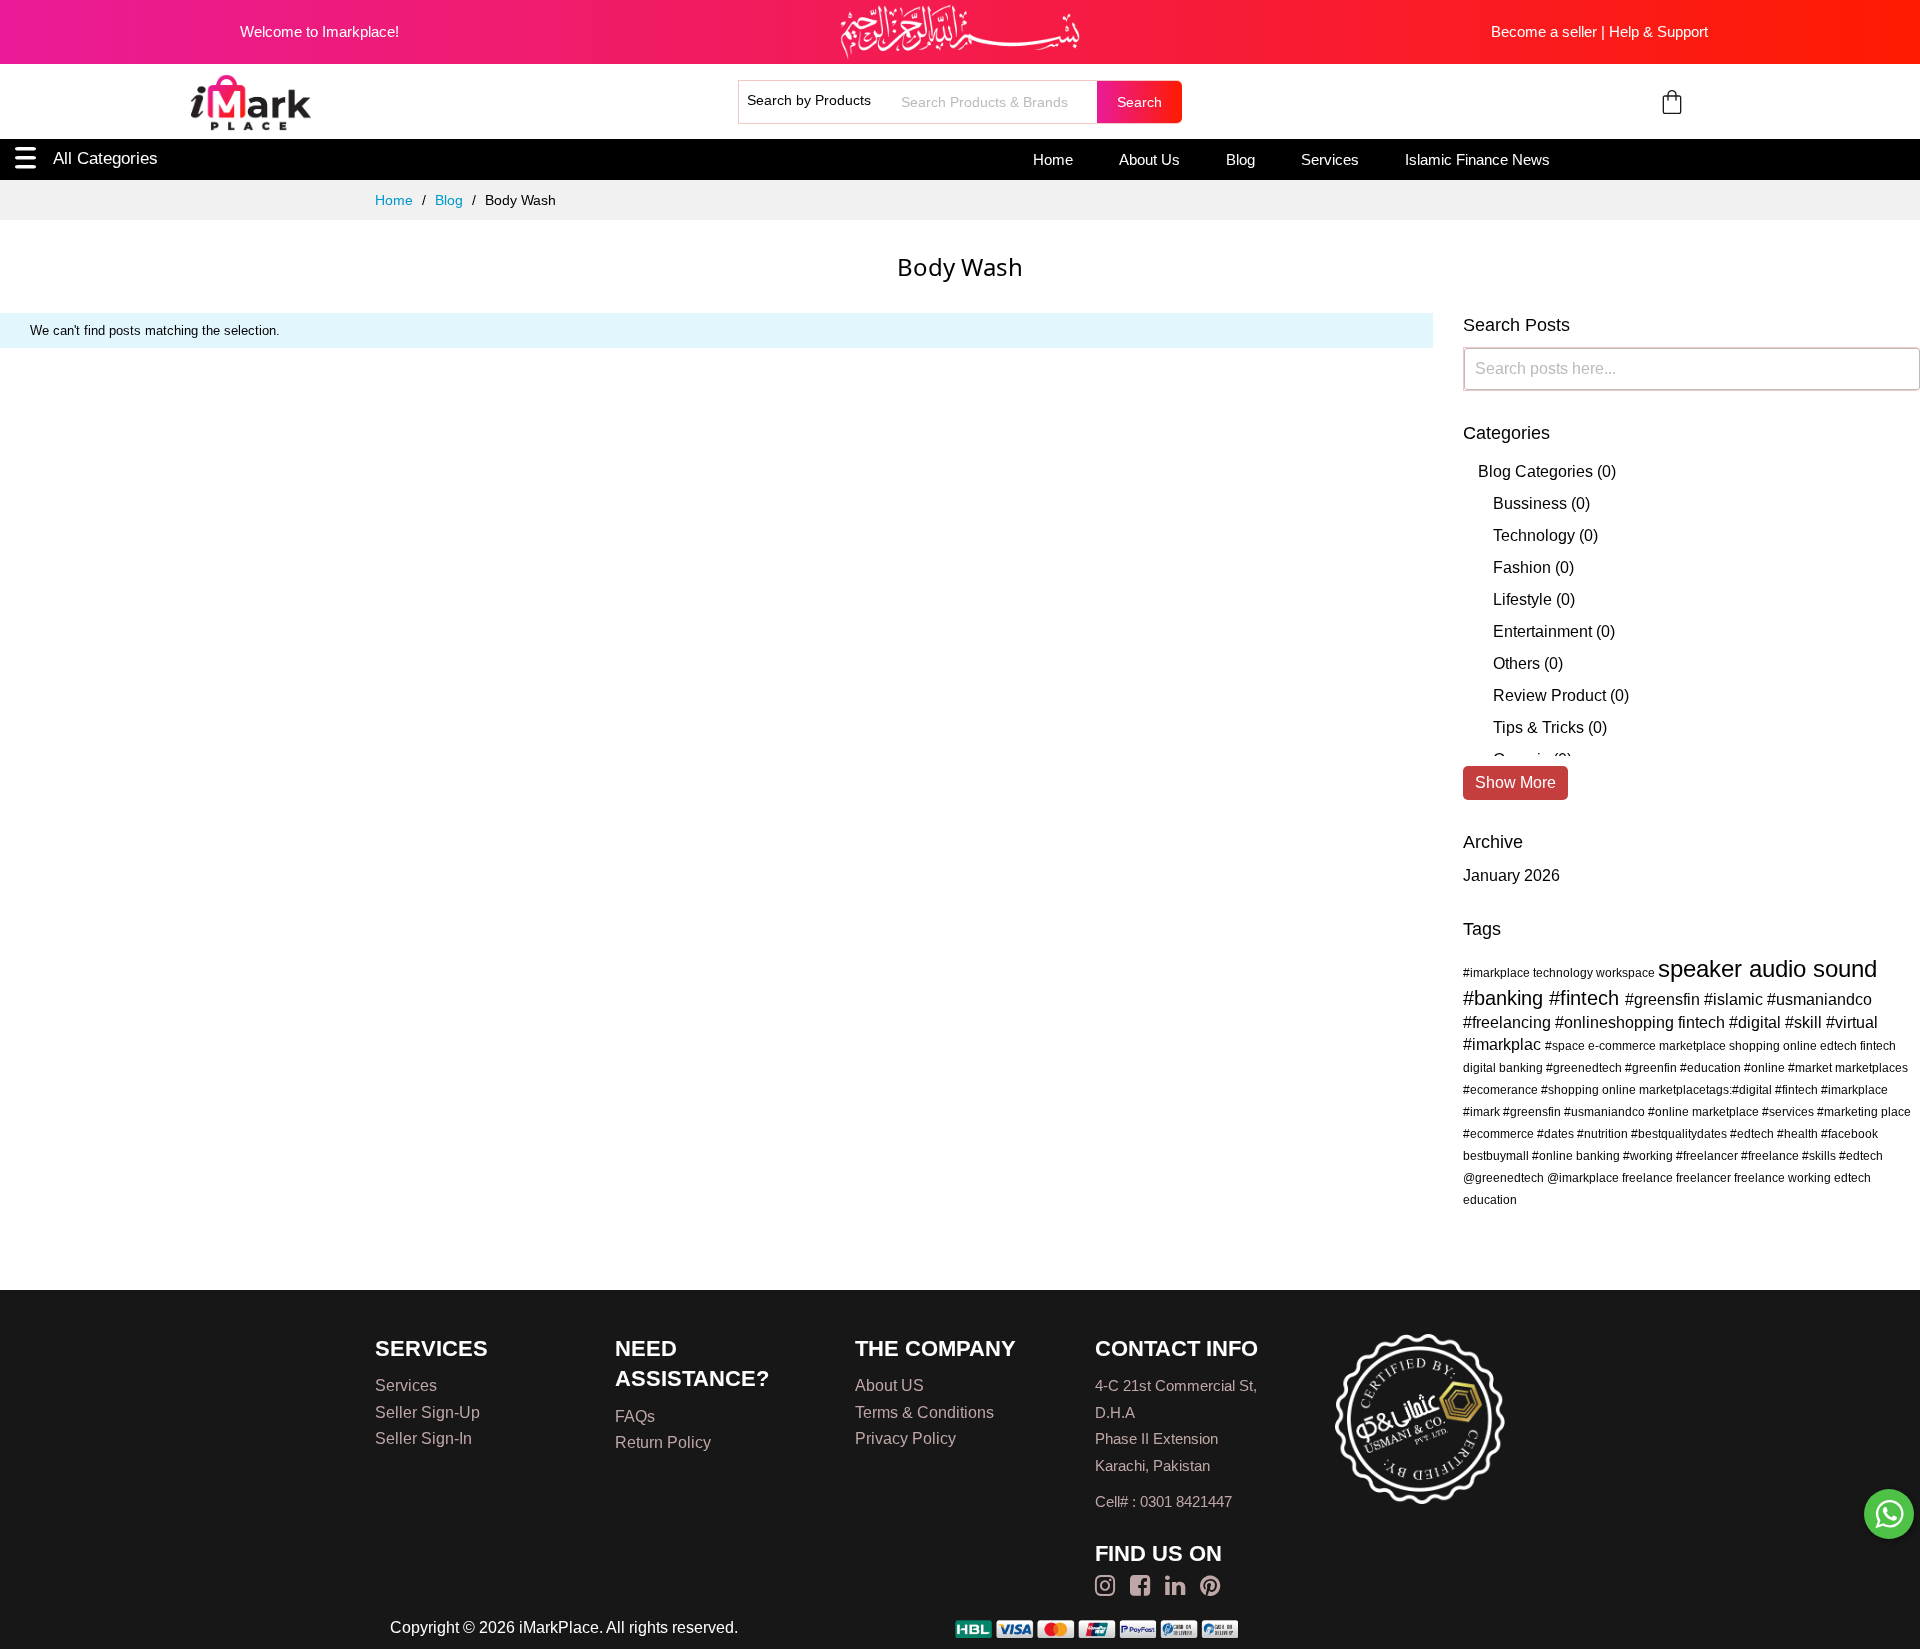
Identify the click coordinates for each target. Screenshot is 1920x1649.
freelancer (1705, 1178)
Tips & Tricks (1538, 727)
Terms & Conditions (924, 1412)
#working (1649, 1156)
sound (1845, 968)
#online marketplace (1705, 1112)
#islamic (1735, 999)
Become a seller (1544, 31)
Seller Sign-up (427, 1412)
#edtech (1753, 1134)
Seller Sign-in (423, 1438)
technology (1564, 973)
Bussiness (1530, 503)
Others (1516, 663)
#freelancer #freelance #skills (1757, 1156)
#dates (1557, 1134)
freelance (1649, 1178)
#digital (1757, 1022)
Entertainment (1542, 631)
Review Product (1549, 695)
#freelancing (1509, 1022)
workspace (1627, 973)
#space (1566, 1046)
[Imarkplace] (251, 103)
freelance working (1784, 1178)
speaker (1703, 968)
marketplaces (1871, 1068)
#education (1712, 1068)
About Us (1149, 159)
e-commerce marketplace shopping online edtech (1724, 1046)
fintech (1703, 1022)
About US (889, 1385)
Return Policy (663, 1442)
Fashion (1522, 567)
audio (1781, 968)
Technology (1534, 535)
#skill (1805, 1022)
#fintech (1587, 998)
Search (1139, 102)
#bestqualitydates (1680, 1134)
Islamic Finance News (1477, 159)
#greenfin (1652, 1068)
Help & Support (1658, 31)
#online (1766, 1068)
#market (1811, 1068)
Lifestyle (1522, 599)
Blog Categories (1535, 471)
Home (1053, 159)
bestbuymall (1497, 1156)
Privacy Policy (905, 1438)
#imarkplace (1498, 973)
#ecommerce (1500, 1134)
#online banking (1577, 1156)
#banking (1506, 998)
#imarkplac (1504, 1044)
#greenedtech (1585, 1068)
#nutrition (1604, 1134)
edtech (1852, 1178)
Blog (1240, 159)
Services (1330, 159)
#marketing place (1864, 1112)
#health (1799, 1134)
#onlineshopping (1616, 1022)
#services (1789, 1112)
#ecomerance (1502, 1090)
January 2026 (1511, 875)
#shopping (1571, 1090)
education (1490, 1200)
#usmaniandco (1819, 999)
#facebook (1849, 1134)
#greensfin (1664, 999)
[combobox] (996, 102)
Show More (1515, 782)
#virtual (1852, 1022)
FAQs (635, 1416)
